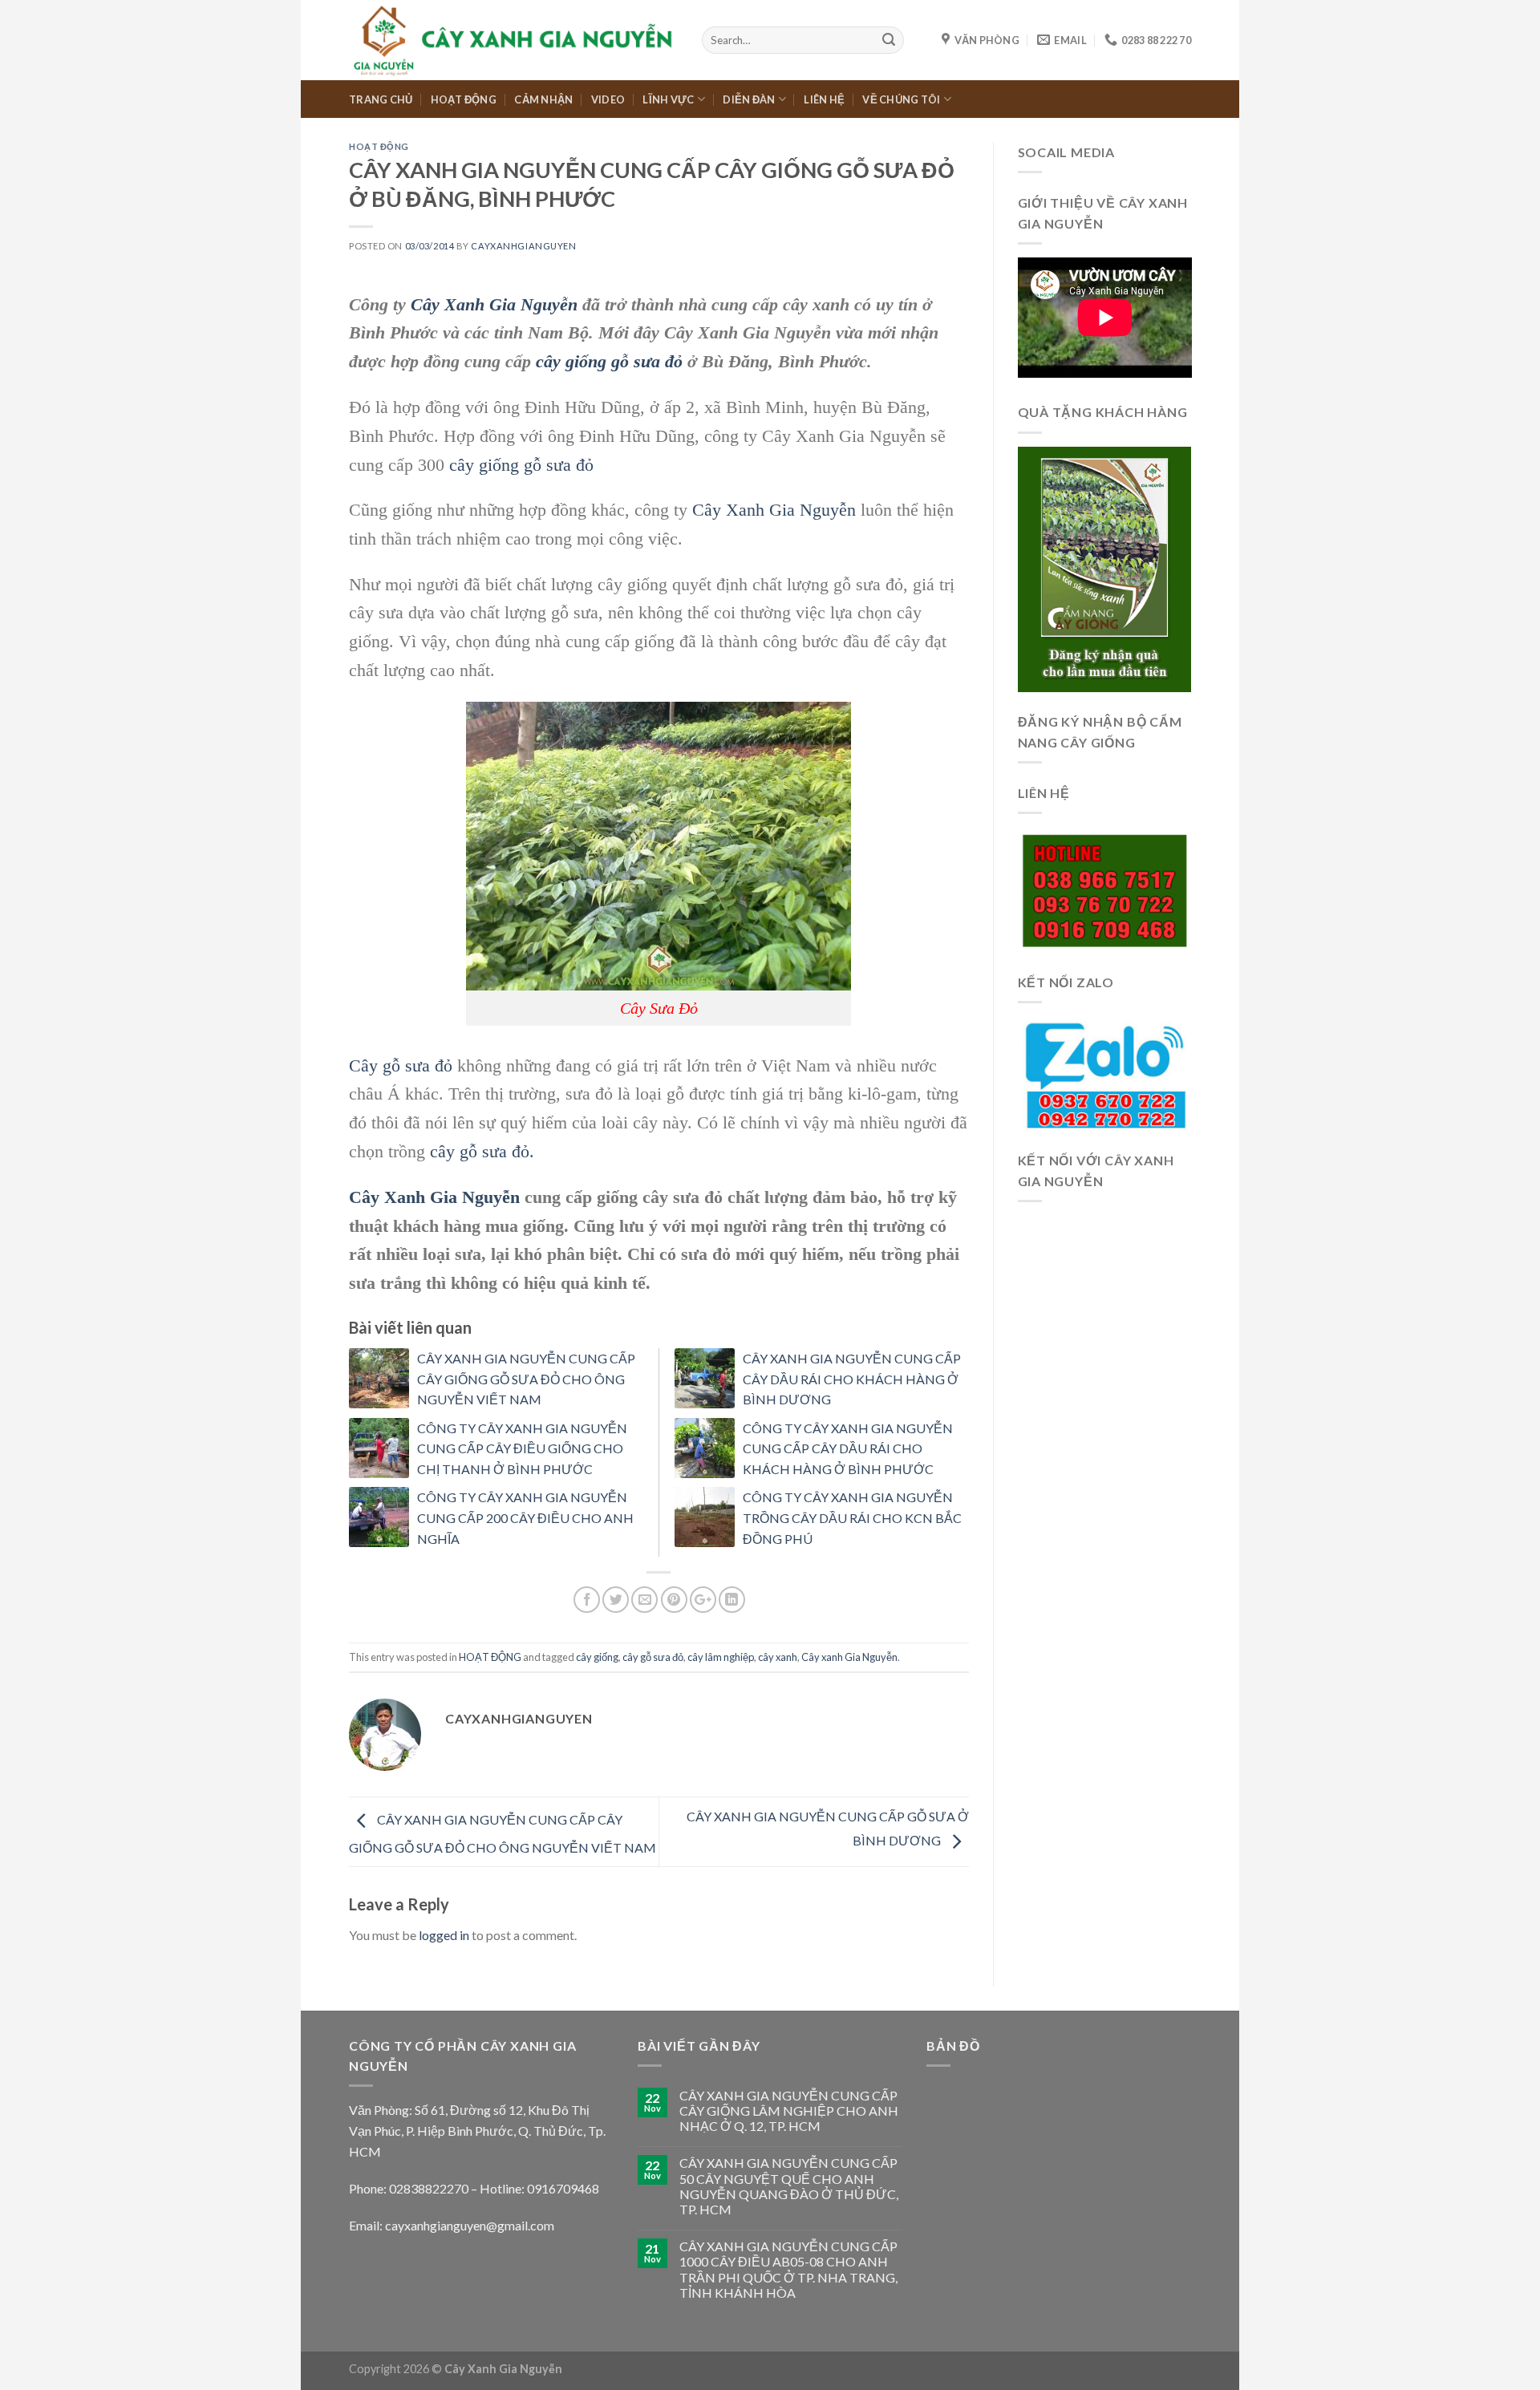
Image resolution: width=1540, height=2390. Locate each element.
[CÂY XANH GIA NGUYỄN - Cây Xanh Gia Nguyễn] (513, 40)
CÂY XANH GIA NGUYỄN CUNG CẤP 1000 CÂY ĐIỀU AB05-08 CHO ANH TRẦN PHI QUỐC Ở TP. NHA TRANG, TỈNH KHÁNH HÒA (788, 2269)
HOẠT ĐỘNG (464, 99)
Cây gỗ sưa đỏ (401, 1065)
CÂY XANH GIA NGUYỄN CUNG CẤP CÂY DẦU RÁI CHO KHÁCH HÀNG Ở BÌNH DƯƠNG (852, 1379)
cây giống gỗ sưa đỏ (609, 361)
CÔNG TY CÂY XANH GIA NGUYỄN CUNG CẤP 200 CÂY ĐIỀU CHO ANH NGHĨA (525, 1517)
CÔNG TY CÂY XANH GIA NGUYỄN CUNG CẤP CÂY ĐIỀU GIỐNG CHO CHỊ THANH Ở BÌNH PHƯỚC (522, 1448)
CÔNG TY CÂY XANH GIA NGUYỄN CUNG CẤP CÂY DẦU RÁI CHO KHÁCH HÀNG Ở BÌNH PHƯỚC (848, 1448)
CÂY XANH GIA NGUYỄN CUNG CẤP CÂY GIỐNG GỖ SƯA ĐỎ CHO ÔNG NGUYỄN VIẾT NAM (526, 1379)
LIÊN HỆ (824, 99)
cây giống (597, 1657)
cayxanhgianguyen (523, 246)
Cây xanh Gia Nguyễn (849, 1657)
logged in (444, 1935)
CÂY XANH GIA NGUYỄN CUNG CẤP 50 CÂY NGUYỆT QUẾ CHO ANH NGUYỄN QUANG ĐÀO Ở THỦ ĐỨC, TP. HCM (789, 2186)
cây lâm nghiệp (721, 1657)
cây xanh (778, 1657)
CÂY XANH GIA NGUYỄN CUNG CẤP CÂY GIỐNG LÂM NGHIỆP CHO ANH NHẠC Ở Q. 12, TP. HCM (789, 2110)
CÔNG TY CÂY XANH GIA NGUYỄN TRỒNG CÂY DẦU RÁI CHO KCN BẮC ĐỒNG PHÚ (852, 1517)
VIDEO (608, 99)
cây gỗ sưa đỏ (653, 1657)
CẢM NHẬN (543, 99)
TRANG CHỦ (381, 99)
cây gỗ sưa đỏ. (482, 1151)
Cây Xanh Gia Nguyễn (494, 304)
